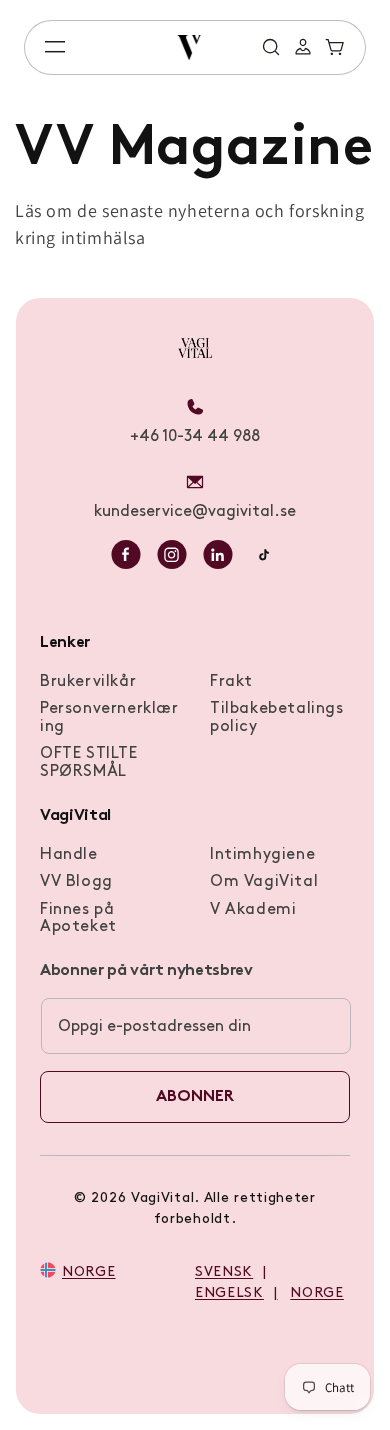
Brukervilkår (88, 682)
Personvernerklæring (109, 718)
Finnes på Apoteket (78, 919)
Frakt (231, 682)
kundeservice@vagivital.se (195, 512)
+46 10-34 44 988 (195, 437)
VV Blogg (76, 882)
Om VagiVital (264, 882)
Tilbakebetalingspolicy (277, 718)
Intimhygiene (262, 855)
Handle (69, 855)
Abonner (195, 1097)
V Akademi (253, 910)
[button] (55, 47)
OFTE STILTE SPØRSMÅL (89, 763)
